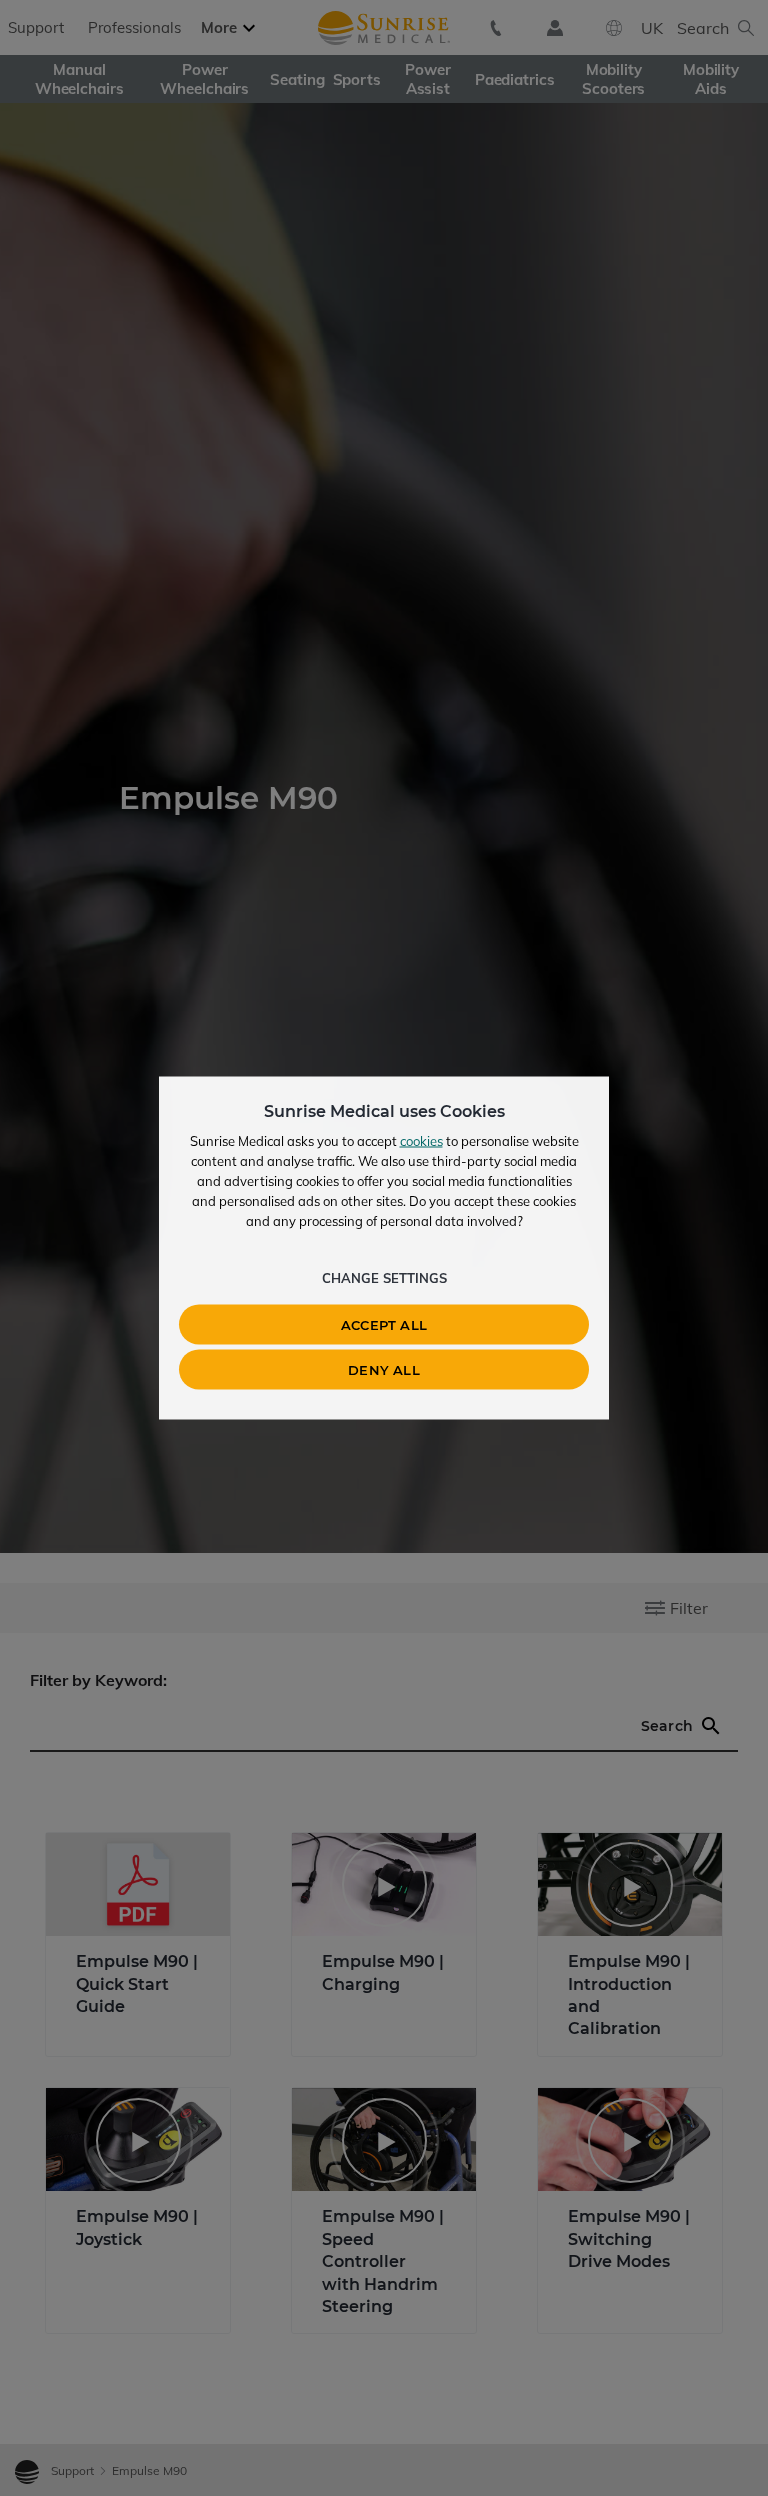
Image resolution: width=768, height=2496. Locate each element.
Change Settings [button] (384, 1278)
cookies (421, 1141)
